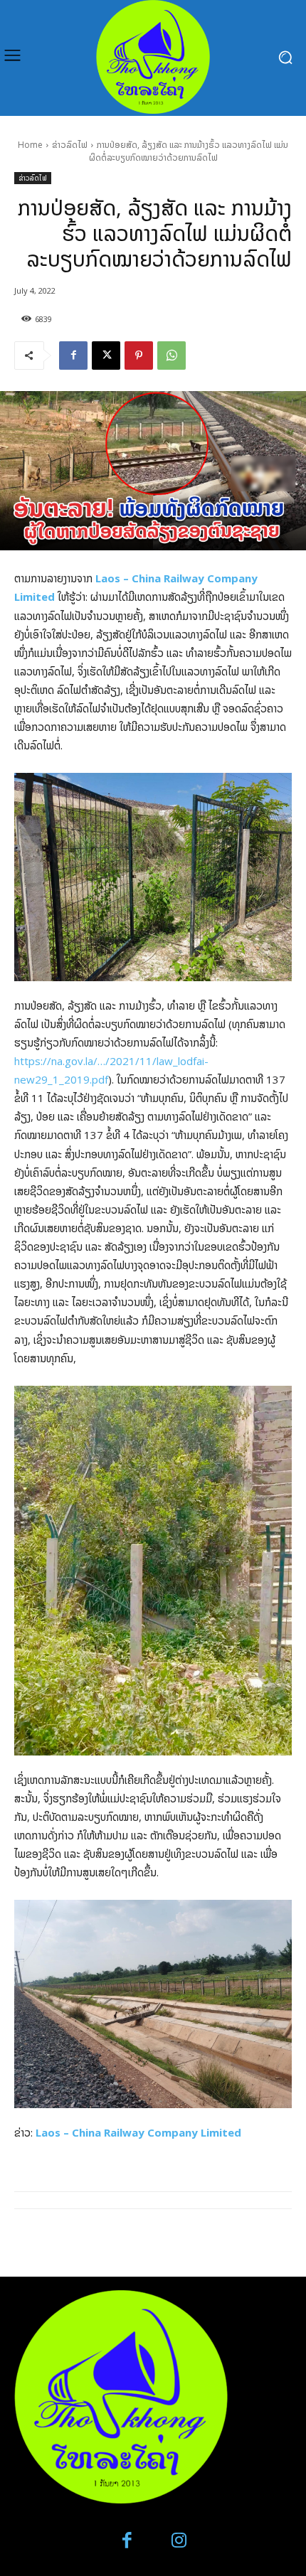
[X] (106, 356)
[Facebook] (73, 356)
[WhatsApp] (172, 356)
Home (30, 145)
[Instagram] (179, 2541)
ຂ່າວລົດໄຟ (70, 145)
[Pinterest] (139, 356)
